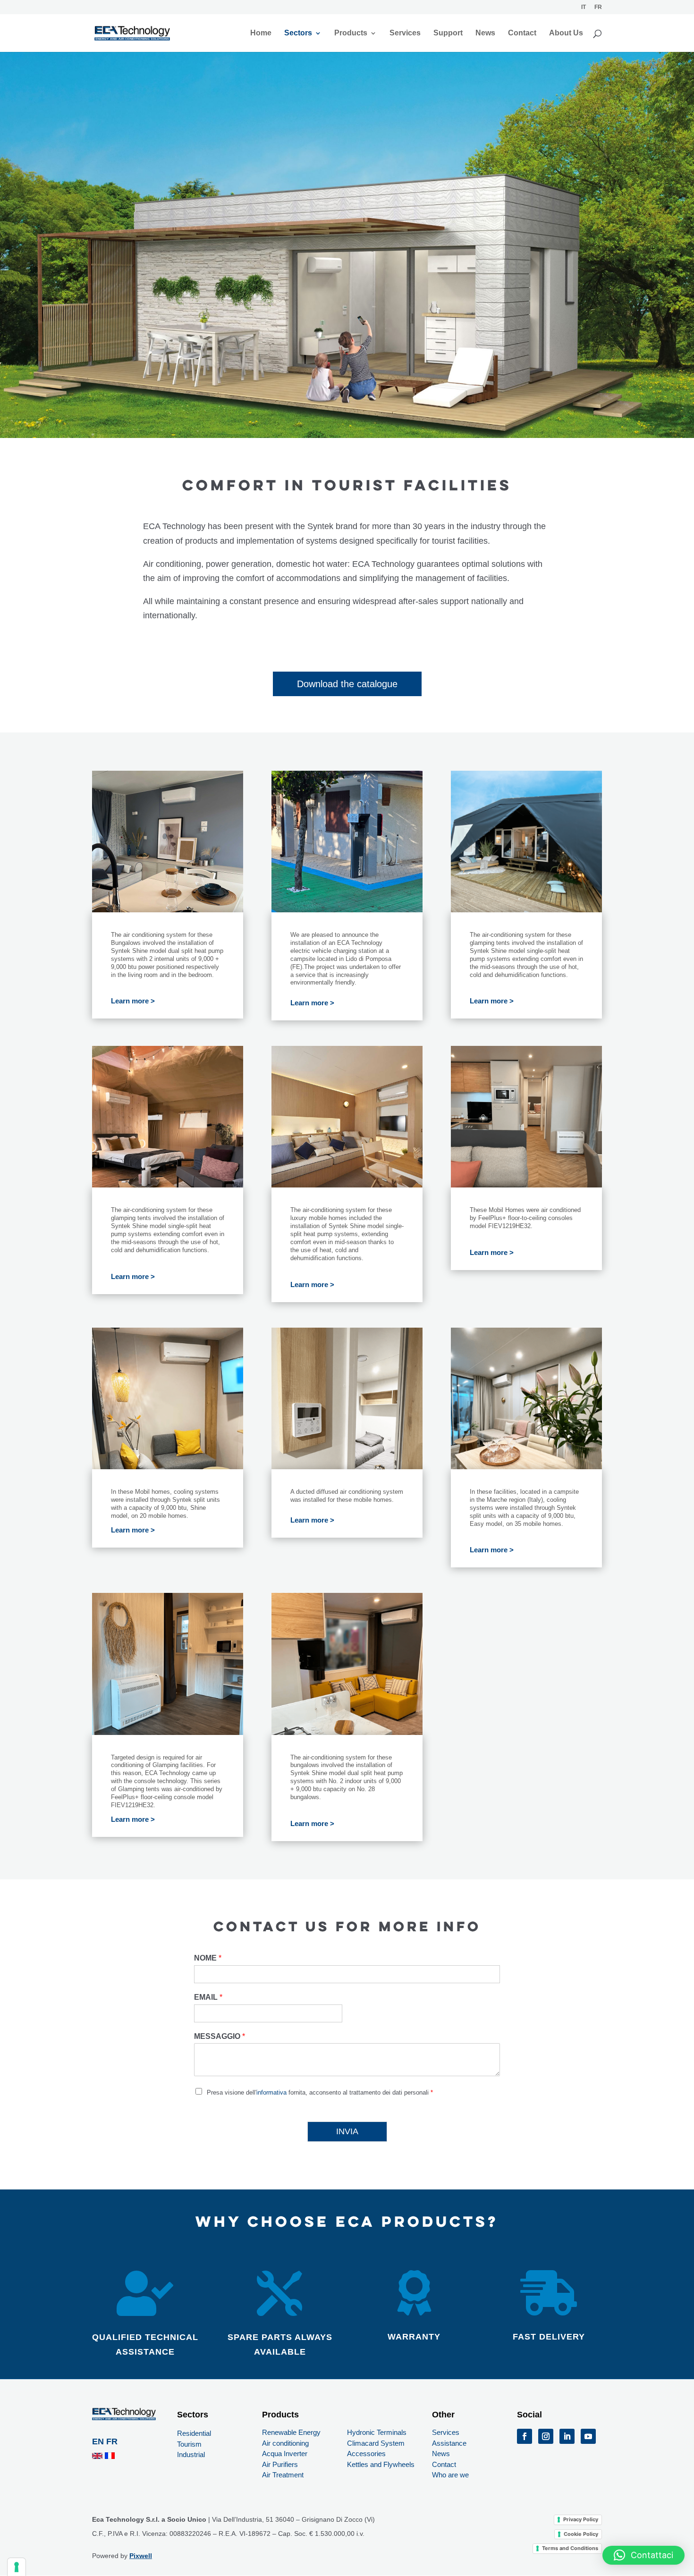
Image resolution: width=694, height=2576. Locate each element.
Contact (522, 33)
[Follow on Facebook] (525, 2436)
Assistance (449, 2443)
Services (405, 33)
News (485, 33)
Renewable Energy (291, 2432)
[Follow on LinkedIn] (567, 2436)
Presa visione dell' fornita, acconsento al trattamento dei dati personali (320, 2092)
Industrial (191, 2454)
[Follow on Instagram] (546, 2436)
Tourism (189, 2444)
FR (112, 2441)
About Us (566, 33)
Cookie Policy (581, 2534)
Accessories (366, 2454)
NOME (208, 1958)
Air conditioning (285, 2443)
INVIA (347, 2131)
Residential (194, 2433)
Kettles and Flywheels (381, 2464)
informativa (271, 2092)
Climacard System (376, 2443)
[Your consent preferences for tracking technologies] (17, 2567)
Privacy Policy (581, 2519)
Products (351, 33)
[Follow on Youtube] (588, 2436)
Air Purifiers (280, 2464)
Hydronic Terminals (377, 2432)
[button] (643, 2555)
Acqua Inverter (285, 2454)
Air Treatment (283, 2475)
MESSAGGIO (220, 2036)
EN (99, 2441)
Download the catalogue (347, 684)
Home (261, 33)
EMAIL (208, 1997)
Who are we (450, 2475)
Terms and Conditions (570, 2548)
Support (448, 33)
